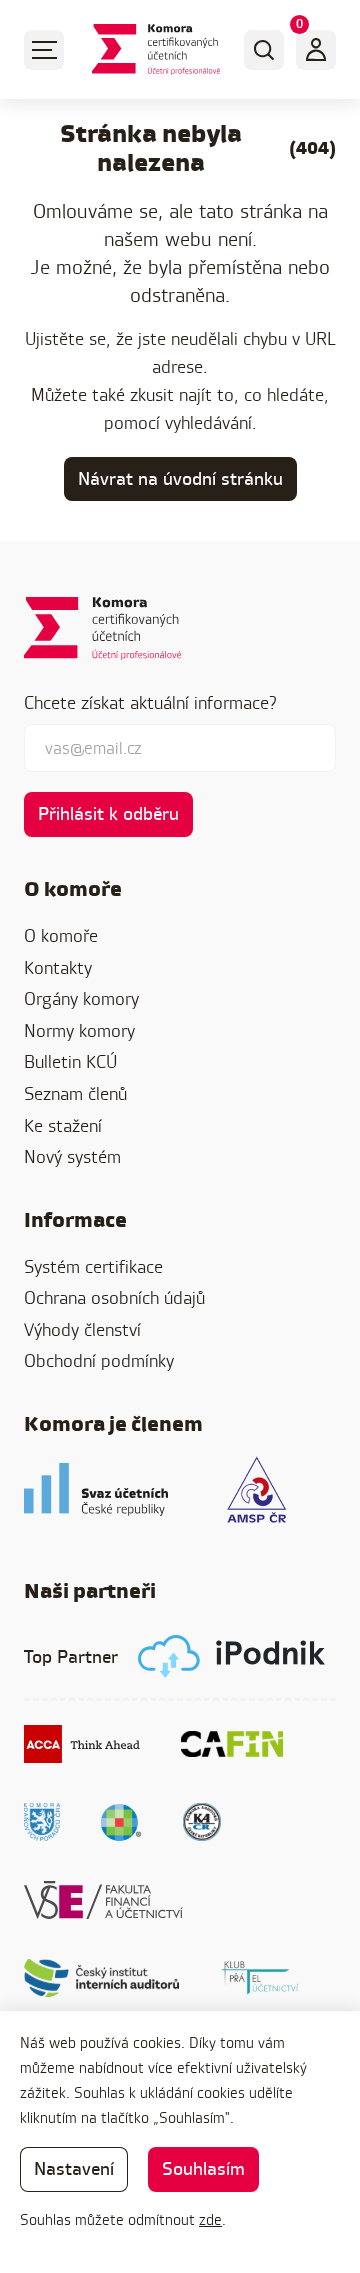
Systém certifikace (93, 1266)
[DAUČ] (121, 1822)
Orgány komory (81, 998)
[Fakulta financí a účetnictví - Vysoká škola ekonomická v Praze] (103, 1900)
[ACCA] (82, 1744)
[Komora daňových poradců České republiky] (42, 1822)
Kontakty (58, 967)
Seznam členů (75, 1093)
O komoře (61, 935)
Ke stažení (63, 1125)
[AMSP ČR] (256, 1489)
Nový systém (72, 1156)
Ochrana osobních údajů (114, 1297)
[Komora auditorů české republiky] (202, 1822)
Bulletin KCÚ (70, 1061)
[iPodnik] (231, 1656)
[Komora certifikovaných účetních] (156, 49)
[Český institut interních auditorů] (102, 1978)
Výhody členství (82, 1329)
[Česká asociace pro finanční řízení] (232, 1744)
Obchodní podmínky (99, 1360)
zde (210, 2219)
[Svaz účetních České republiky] (96, 1489)
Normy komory (79, 1030)
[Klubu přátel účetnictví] (260, 1978)
